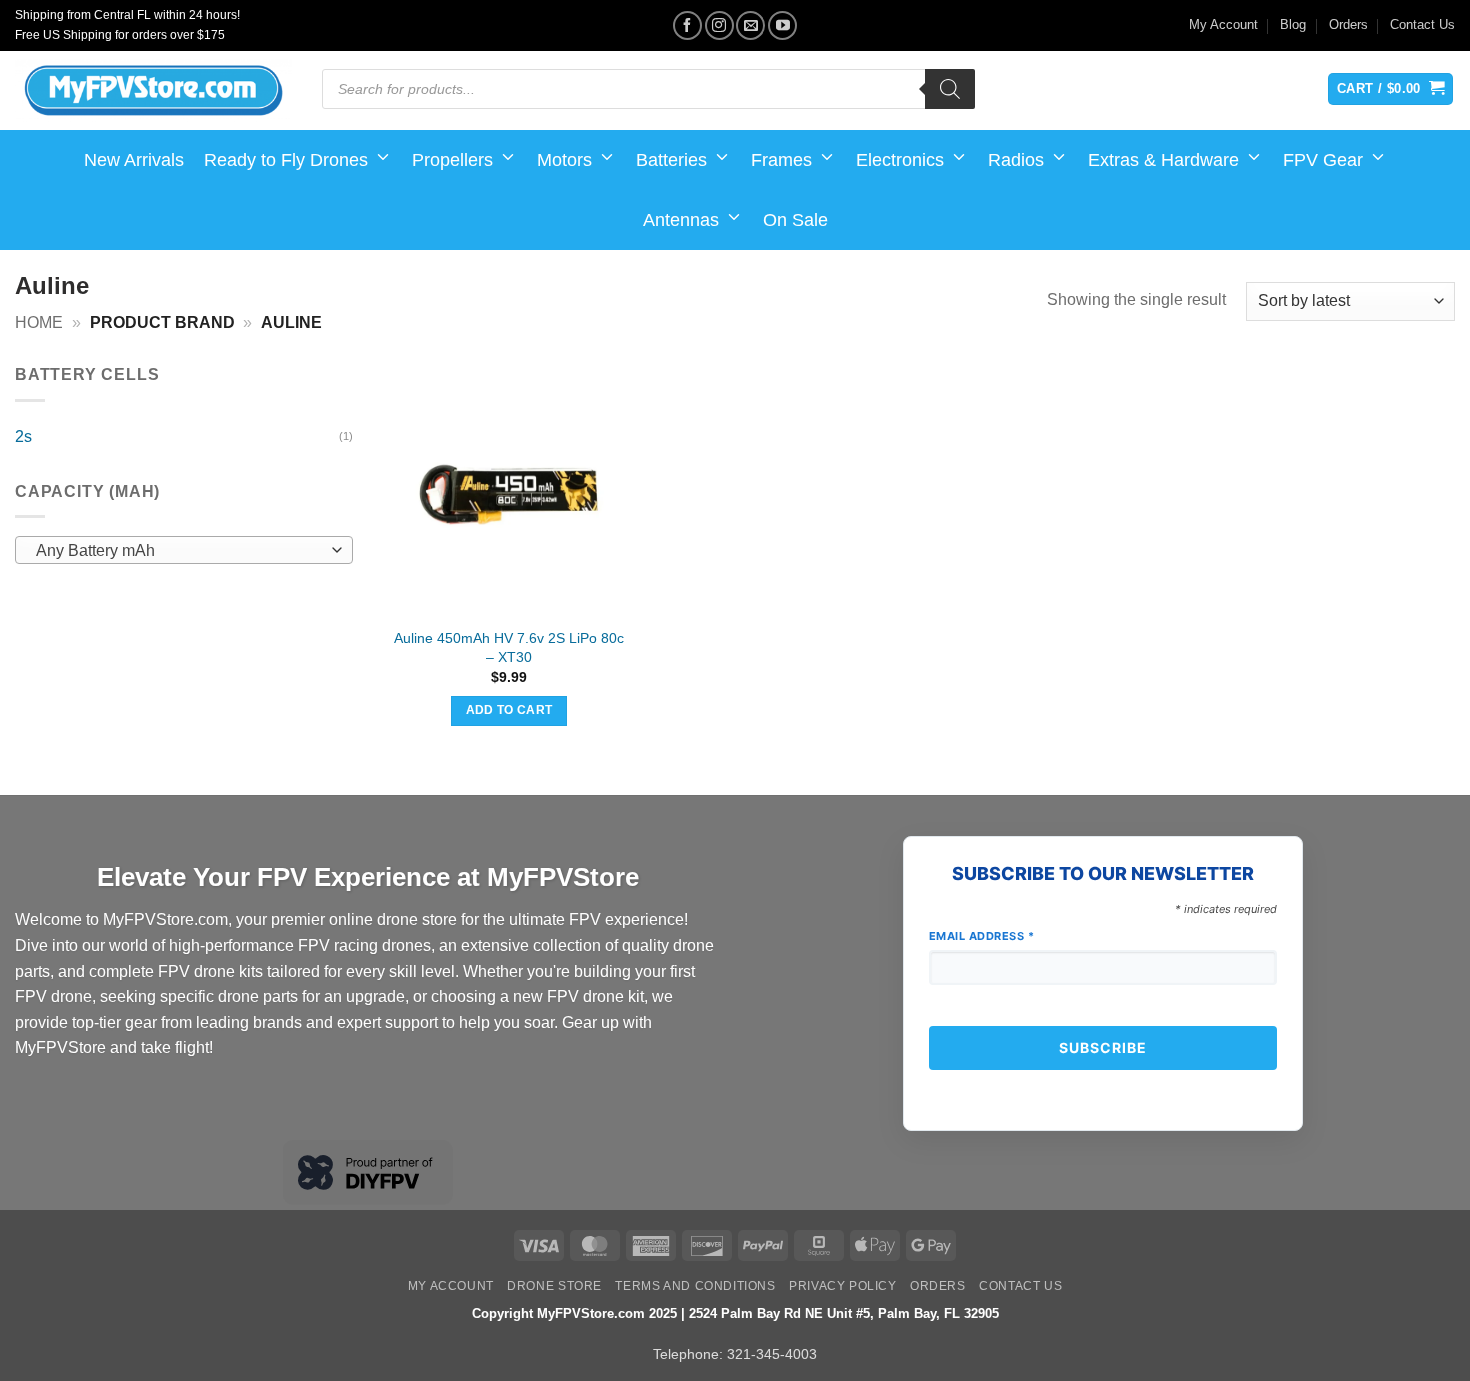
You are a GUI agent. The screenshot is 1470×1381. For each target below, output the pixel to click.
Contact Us (1422, 24)
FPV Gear (1323, 160)
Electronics (900, 160)
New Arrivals (134, 160)
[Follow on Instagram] (719, 25)
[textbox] (179, 551)
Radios (1016, 160)
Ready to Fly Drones (286, 160)
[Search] (950, 89)
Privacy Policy (843, 1286)
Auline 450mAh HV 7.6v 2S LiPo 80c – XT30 (509, 647)
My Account (1223, 24)
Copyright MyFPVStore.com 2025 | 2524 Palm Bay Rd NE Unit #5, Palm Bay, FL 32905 (735, 1313)
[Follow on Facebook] (687, 25)
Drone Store (554, 1286)
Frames (781, 160)
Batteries (671, 160)
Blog (1293, 24)
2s (23, 436)
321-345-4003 (772, 1354)
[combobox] (184, 550)
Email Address (982, 936)
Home (39, 322)
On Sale (795, 220)
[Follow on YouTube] (782, 25)
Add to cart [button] (509, 710)
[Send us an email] (750, 25)
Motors (564, 160)
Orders (1348, 24)
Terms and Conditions (695, 1286)
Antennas (681, 220)
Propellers (452, 160)
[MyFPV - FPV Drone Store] (153, 91)
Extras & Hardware (1163, 160)
